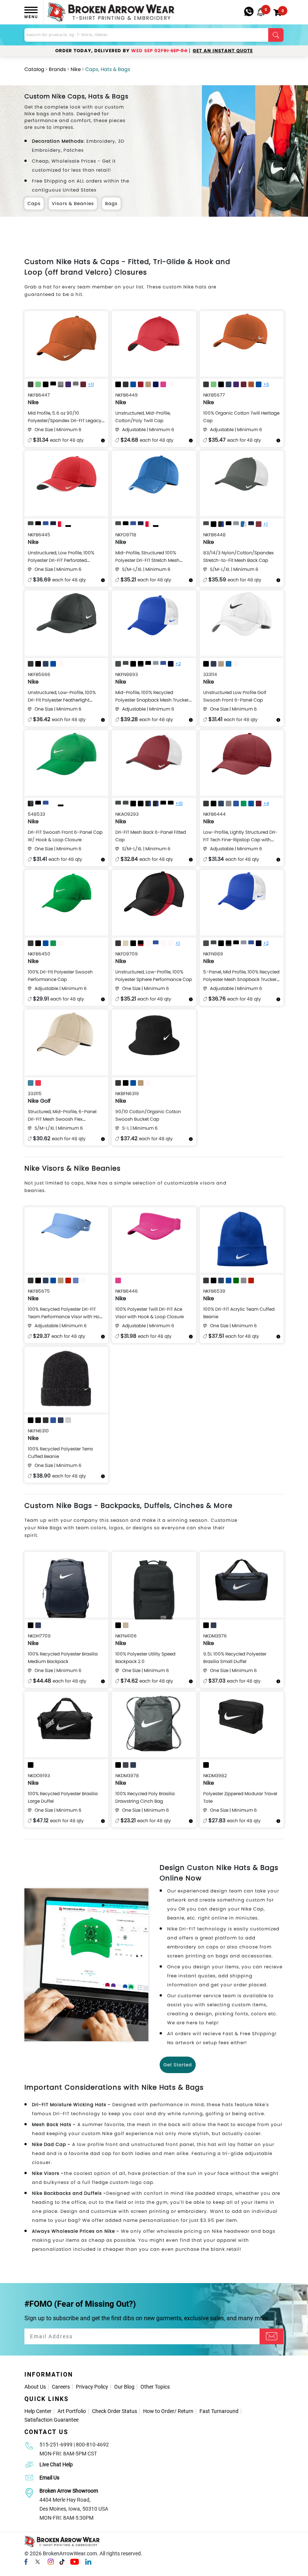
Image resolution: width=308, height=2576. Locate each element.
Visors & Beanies (73, 203)
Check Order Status (115, 2411)
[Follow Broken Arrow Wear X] (38, 2561)
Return (186, 2411)
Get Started (178, 2065)
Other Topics (155, 2387)
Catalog (34, 69)
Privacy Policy (92, 2387)
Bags (111, 203)
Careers (61, 2387)
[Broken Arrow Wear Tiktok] (62, 2561)
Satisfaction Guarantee (51, 2420)
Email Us (49, 2478)
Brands (57, 69)
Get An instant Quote (223, 51)
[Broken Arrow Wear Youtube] (75, 2561)
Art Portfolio (72, 2411)
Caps (34, 203)
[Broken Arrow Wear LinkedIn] (88, 2561)
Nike (76, 69)
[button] (261, 12)
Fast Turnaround (219, 2411)
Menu (31, 17)
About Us (35, 2387)
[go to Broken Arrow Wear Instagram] (51, 2561)
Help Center (38, 2411)
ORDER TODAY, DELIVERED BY (121, 51)
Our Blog (124, 2387)
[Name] (272, 2336)
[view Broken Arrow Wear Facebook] (26, 2561)
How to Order (159, 2411)
